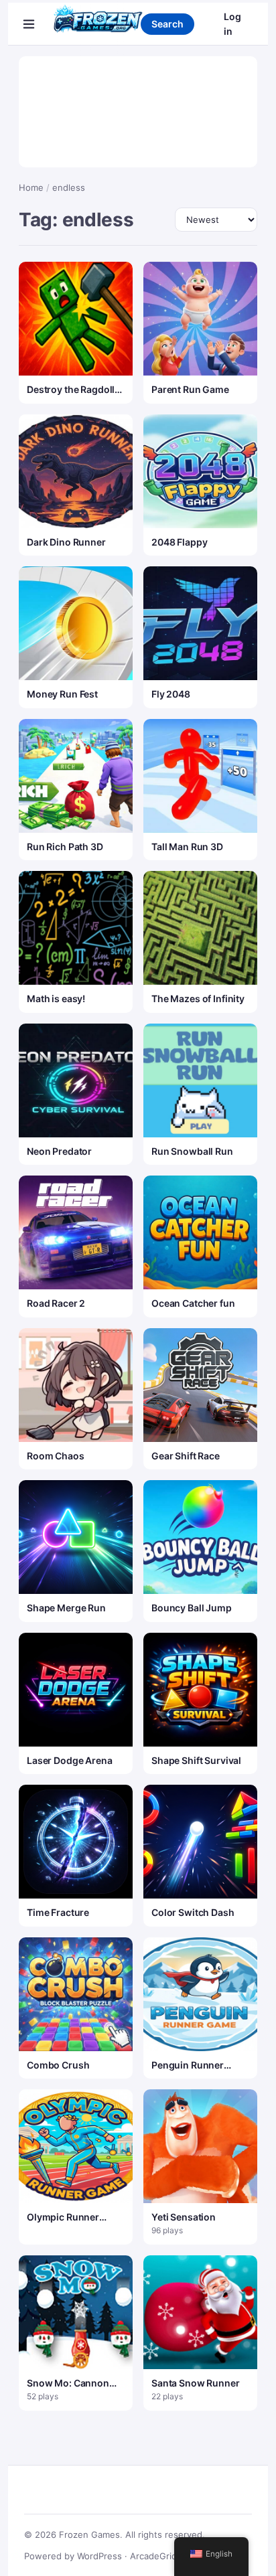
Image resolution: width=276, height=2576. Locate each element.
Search (167, 24)
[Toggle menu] (29, 24)
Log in (232, 24)
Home (31, 187)
